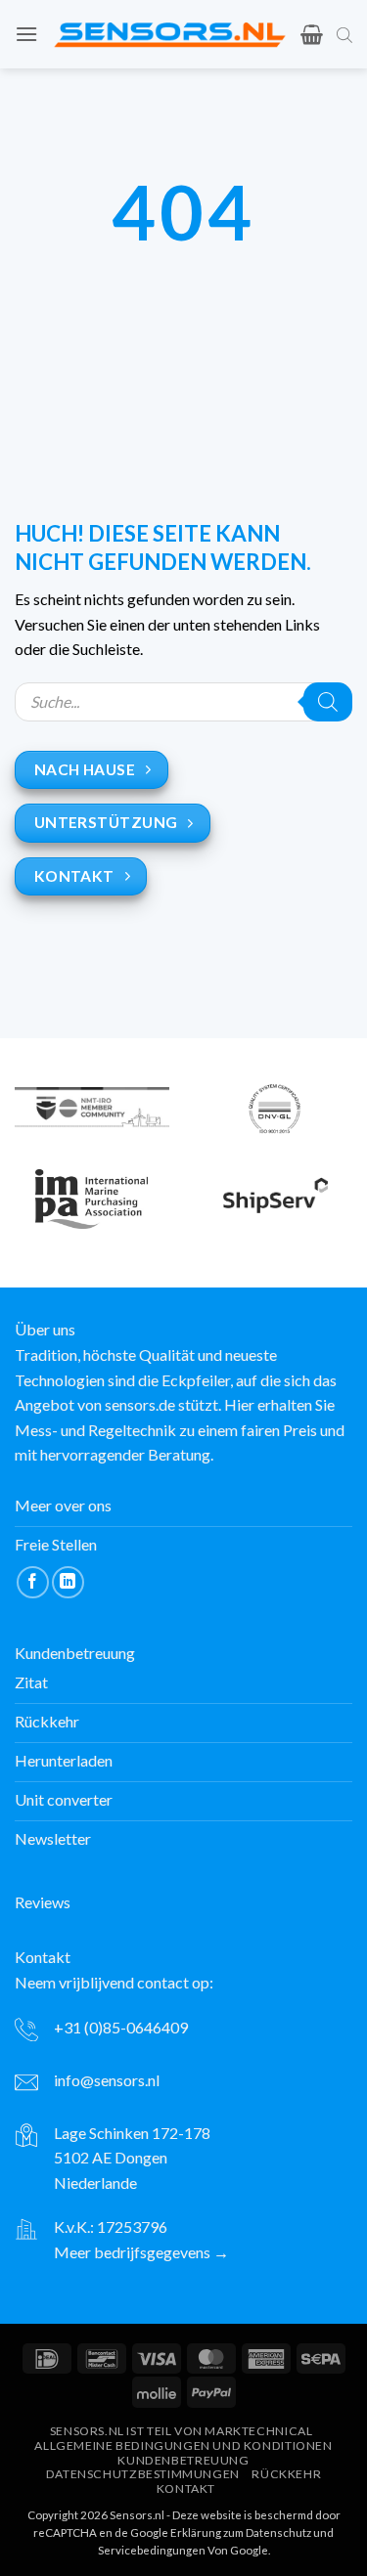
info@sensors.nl (107, 2080)
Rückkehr (286, 2474)
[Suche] (328, 702)
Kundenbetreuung (183, 2460)
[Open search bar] (344, 34)
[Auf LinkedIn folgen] (68, 1582)
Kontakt (186, 2489)
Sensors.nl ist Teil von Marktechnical (182, 2431)
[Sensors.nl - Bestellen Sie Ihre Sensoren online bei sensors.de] (169, 34)
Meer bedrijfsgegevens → (141, 2252)
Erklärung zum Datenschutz (241, 2532)
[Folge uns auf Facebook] (33, 1582)
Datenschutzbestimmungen (143, 2474)
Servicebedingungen (152, 2550)
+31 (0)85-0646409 (121, 2027)
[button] (26, 34)
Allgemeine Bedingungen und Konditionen (183, 2445)
